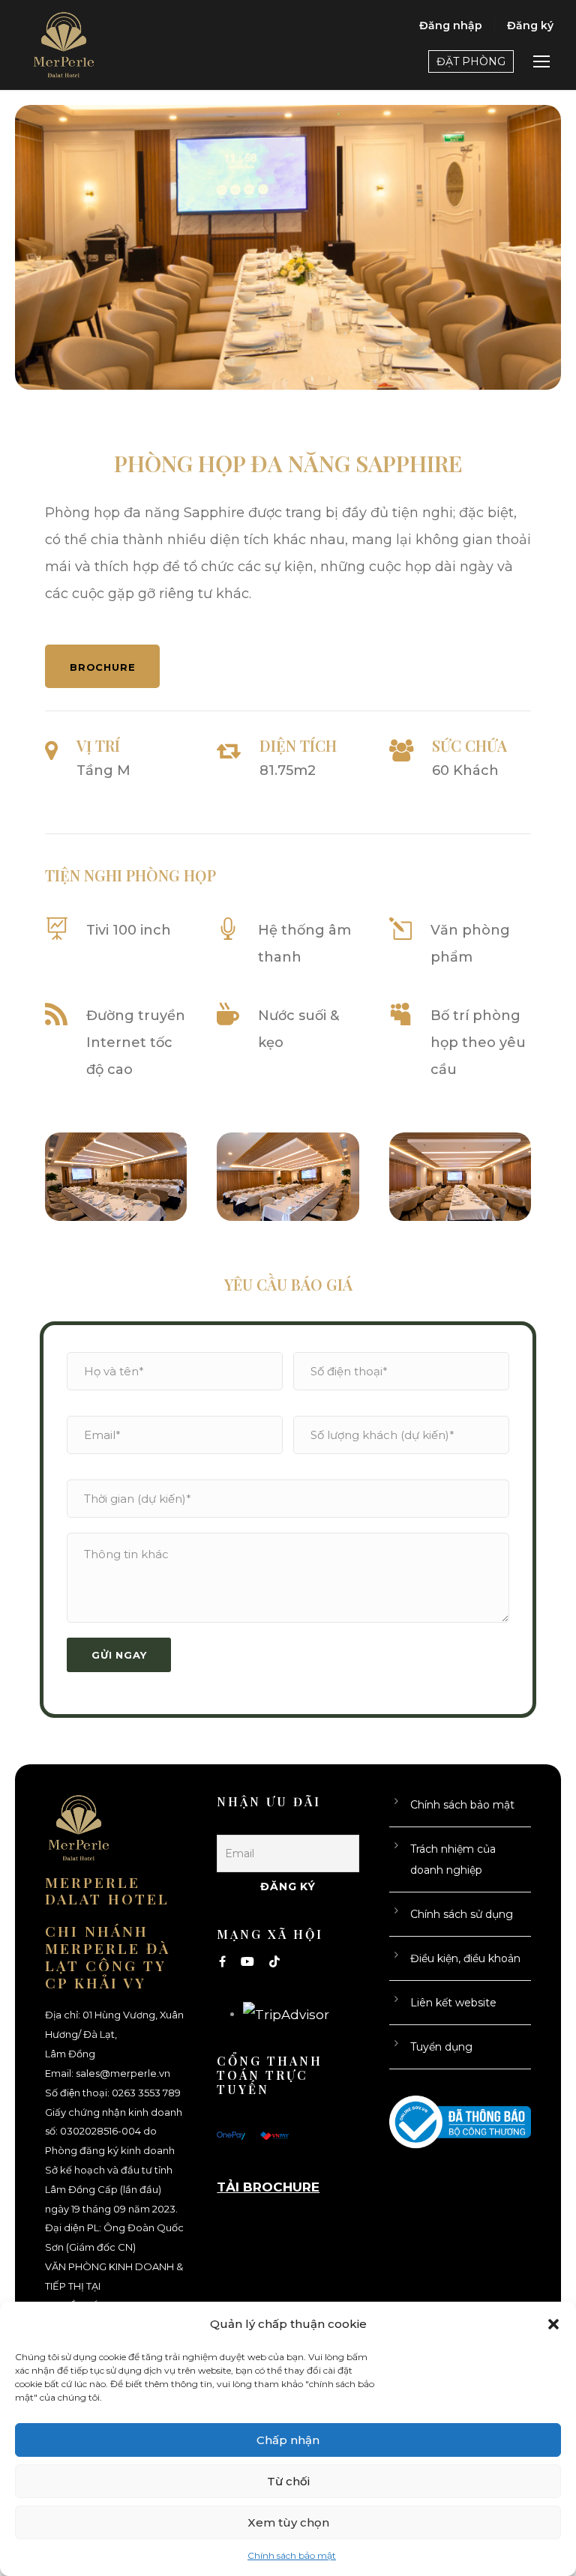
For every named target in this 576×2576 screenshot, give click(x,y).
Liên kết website (453, 2003)
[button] (553, 2324)
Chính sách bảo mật (292, 2555)
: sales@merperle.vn (121, 2073)
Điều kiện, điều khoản (465, 1958)
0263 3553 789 (146, 2093)
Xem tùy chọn (288, 2522)
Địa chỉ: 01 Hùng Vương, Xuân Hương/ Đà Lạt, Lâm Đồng (114, 2034)
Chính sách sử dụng (462, 1914)
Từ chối (288, 2481)
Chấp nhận (288, 2440)
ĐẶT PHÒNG (471, 61)
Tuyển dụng (441, 2047)
